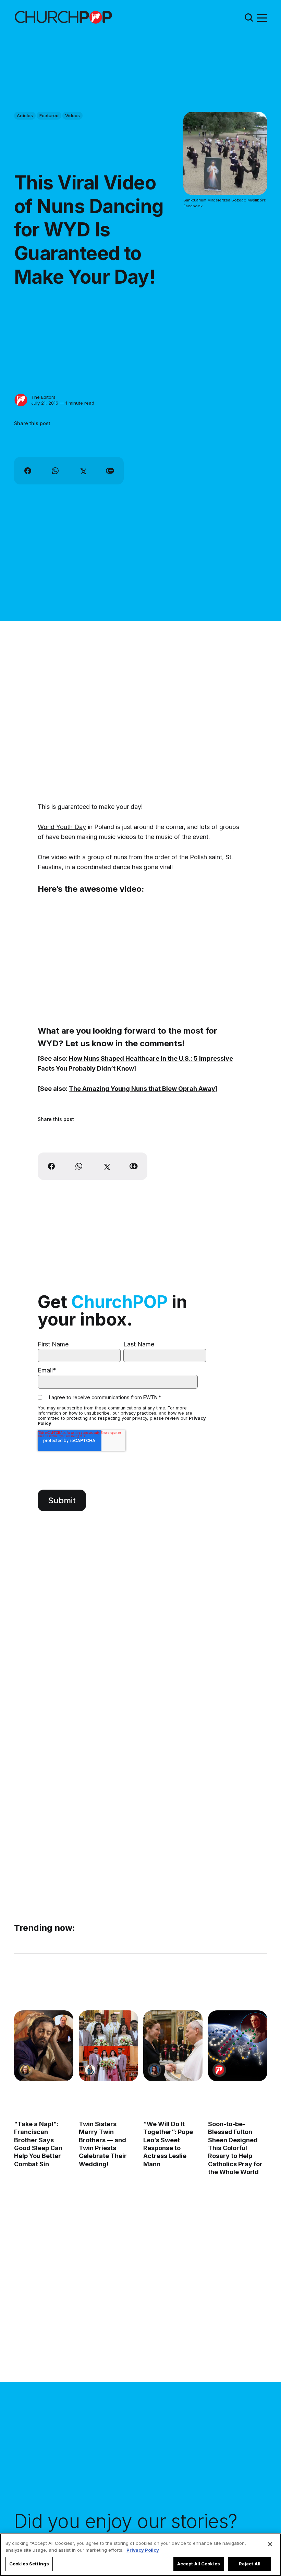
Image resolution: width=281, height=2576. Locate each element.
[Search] (249, 17)
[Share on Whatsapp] (55, 471)
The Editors (43, 397)
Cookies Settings (29, 2564)
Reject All (250, 2564)
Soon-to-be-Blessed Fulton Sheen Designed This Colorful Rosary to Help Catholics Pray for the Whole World (235, 2148)
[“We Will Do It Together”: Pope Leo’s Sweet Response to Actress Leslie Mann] (173, 2046)
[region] (140, 2555)
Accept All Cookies (199, 2564)
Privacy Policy (143, 2550)
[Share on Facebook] (28, 471)
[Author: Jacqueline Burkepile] (25, 2070)
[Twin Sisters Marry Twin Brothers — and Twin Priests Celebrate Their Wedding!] (108, 2046)
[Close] (270, 2544)
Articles (25, 115)
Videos (72, 115)
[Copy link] (110, 471)
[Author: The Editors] (21, 400)
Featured (49, 115)
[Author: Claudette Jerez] (155, 2070)
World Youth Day (62, 827)
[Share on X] (83, 471)
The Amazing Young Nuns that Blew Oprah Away (142, 1089)
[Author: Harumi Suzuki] (90, 2070)
